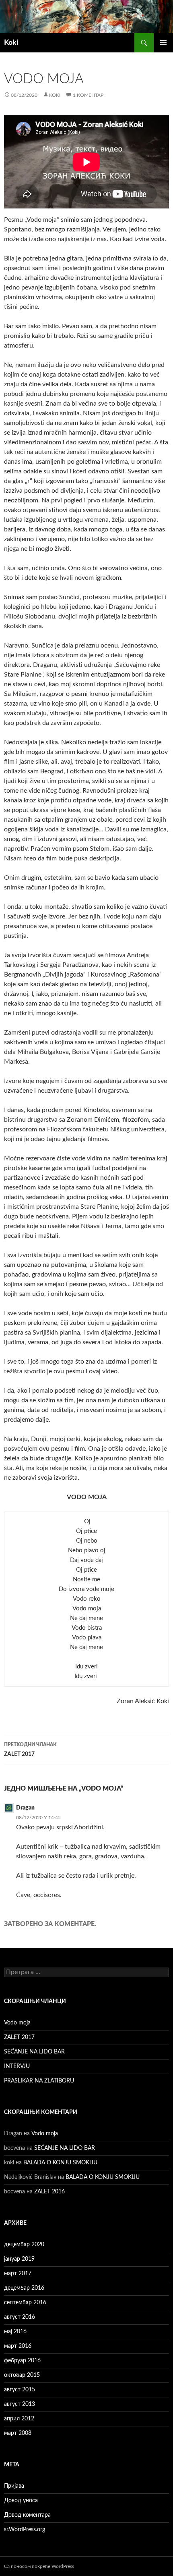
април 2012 (19, 2419)
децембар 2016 (24, 2288)
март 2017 (18, 2274)
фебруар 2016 (22, 2361)
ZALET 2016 (49, 2192)
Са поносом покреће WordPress (39, 2566)
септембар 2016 (25, 2303)
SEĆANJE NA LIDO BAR (34, 2052)
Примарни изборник (163, 43)
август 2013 (20, 2404)
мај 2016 (15, 2332)
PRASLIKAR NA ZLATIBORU (39, 2081)
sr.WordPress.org (25, 2530)
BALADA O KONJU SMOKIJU (60, 2163)
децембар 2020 (24, 2245)
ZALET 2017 (30, 1750)
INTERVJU (17, 2066)
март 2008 (18, 2433)
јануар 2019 (19, 2259)
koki (55, 95)
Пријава (14, 2486)
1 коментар (88, 95)
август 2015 (20, 2390)
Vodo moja (17, 2023)
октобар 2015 (22, 2375)
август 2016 (20, 2317)
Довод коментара (27, 2515)
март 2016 (18, 2346)
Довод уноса (21, 2501)
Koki (11, 43)
